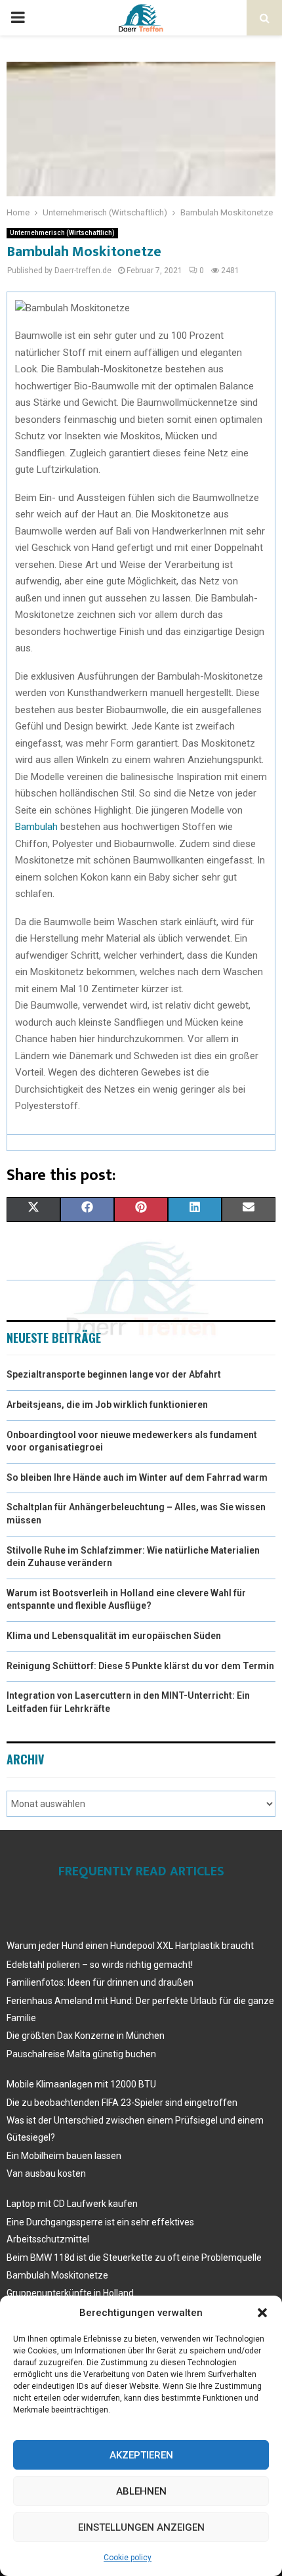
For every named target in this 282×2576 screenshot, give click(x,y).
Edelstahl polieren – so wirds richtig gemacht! (100, 1965)
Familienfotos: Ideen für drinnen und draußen (100, 1982)
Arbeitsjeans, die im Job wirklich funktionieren (107, 1405)
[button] (262, 2313)
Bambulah (36, 827)
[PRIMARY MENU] (18, 18)
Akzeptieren (141, 2455)
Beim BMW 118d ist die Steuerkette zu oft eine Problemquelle (134, 2258)
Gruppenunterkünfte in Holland (70, 2293)
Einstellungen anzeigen (141, 2527)
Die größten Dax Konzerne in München (86, 2036)
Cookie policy (128, 2558)
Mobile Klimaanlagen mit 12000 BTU (81, 2084)
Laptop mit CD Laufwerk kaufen (72, 2204)
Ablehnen (141, 2491)
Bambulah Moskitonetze (57, 2275)
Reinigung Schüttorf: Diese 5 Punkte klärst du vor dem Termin (140, 1666)
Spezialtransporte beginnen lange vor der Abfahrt (114, 1374)
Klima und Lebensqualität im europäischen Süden (114, 1636)
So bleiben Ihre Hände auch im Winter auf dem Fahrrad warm (137, 1477)
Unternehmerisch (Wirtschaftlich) (62, 233)
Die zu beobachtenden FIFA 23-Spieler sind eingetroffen (122, 2103)
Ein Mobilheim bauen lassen (64, 2156)
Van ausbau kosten (46, 2173)
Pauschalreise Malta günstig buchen (81, 2054)
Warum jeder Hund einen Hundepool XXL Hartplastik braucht (130, 1946)
